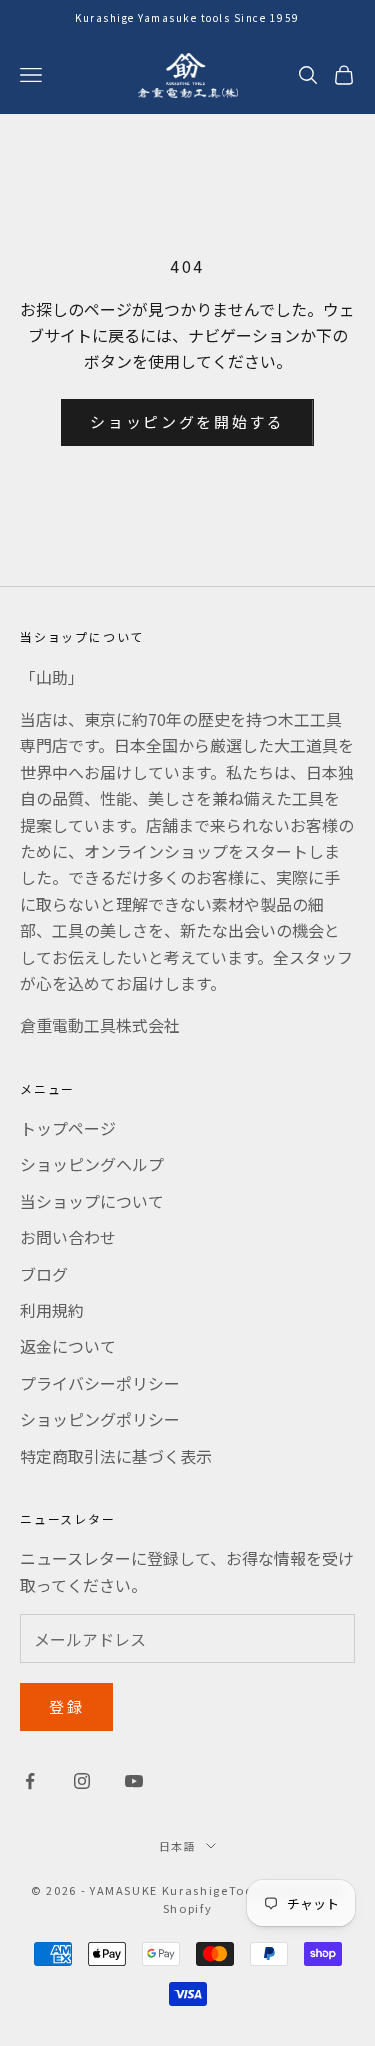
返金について (68, 1346)
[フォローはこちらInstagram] (82, 1781)
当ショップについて (92, 1201)
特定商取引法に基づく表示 (116, 1456)
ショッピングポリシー (100, 1419)
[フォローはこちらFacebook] (30, 1781)
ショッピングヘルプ (92, 1164)
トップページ (68, 1128)
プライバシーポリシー (100, 1383)
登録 (66, 1706)
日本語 (178, 1846)
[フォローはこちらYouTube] (134, 1781)
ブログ (44, 1274)
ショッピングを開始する (187, 421)
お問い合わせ (68, 1237)
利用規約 (52, 1310)
